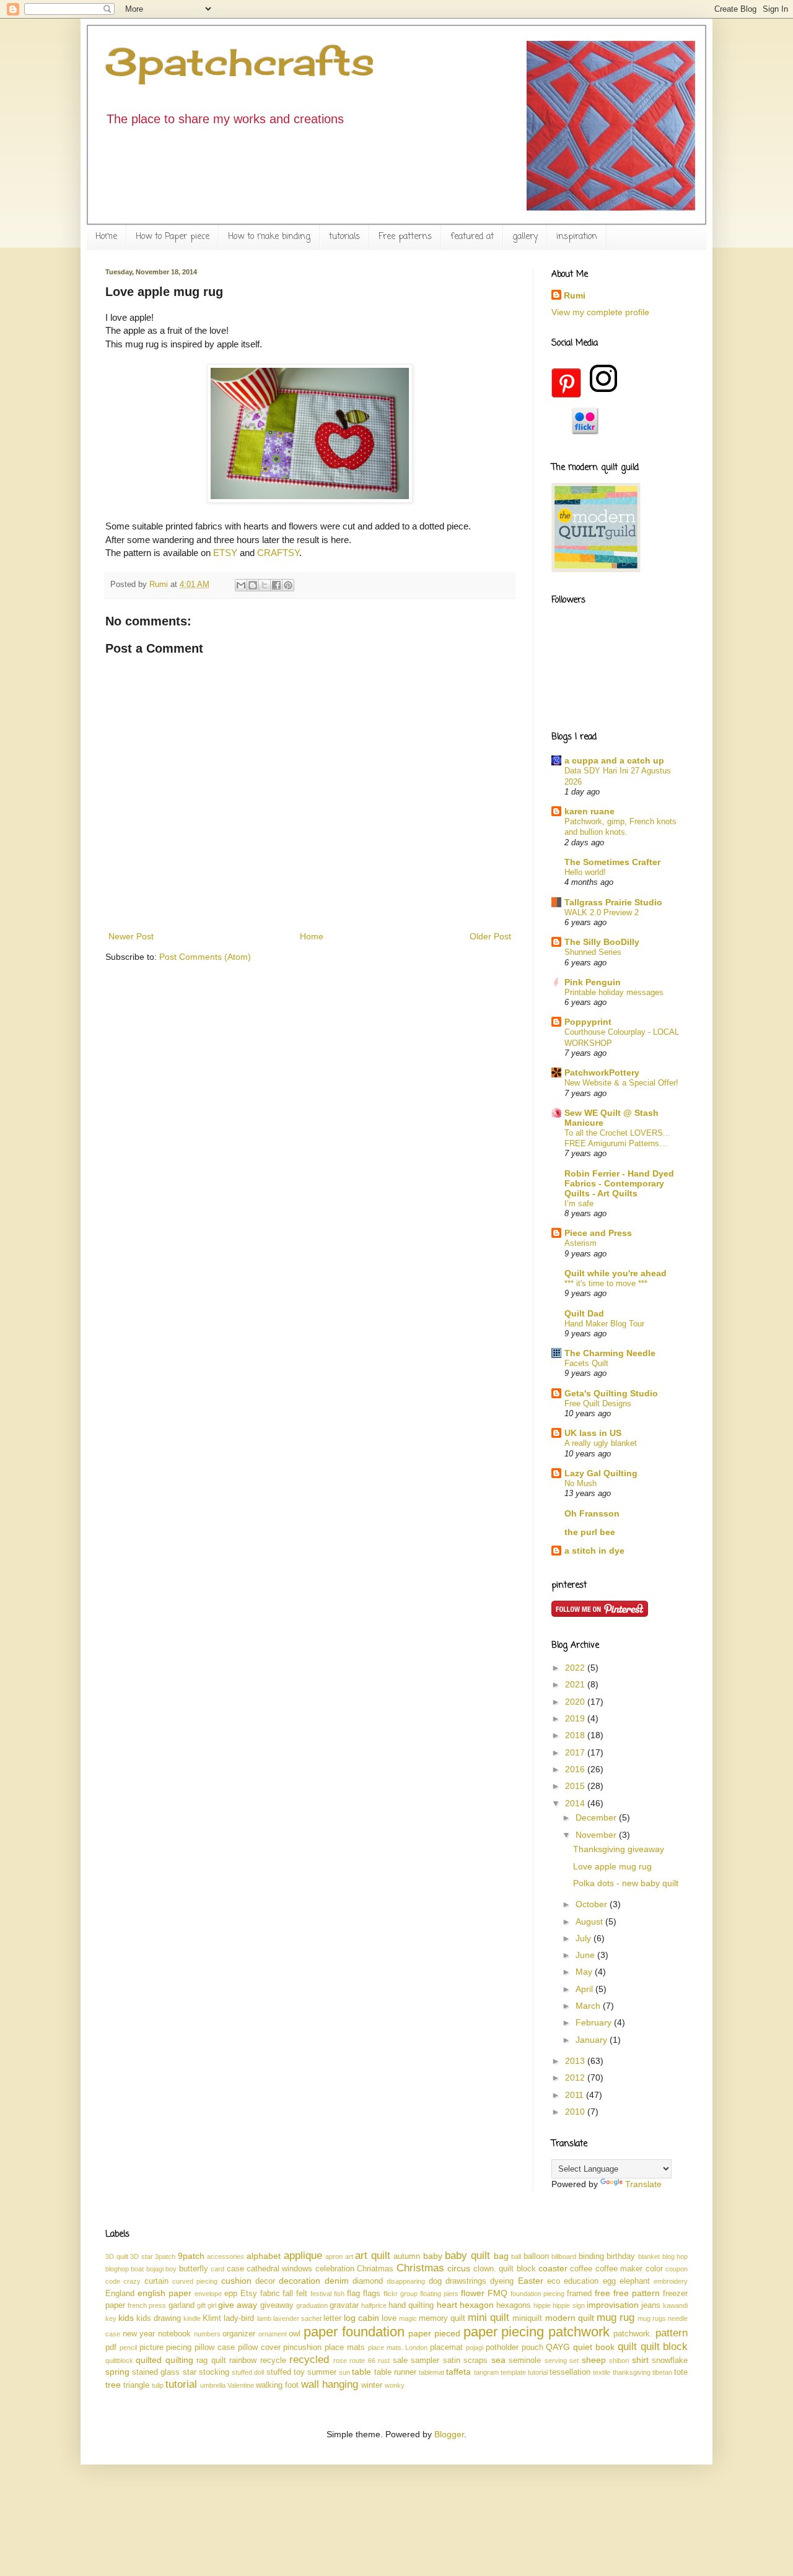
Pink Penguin (593, 982)
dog (435, 2281)
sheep (594, 2360)
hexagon (477, 2305)
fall (288, 2294)
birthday (621, 2256)
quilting (179, 2360)
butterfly (194, 2269)
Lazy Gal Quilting (601, 1473)
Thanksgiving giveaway (619, 1849)
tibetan (662, 2372)
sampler (425, 2361)
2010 (576, 2112)
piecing (179, 2348)
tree (113, 2385)
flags (372, 2294)
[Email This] (241, 585)
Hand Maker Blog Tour (604, 1324)
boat (137, 2269)
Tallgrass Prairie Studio (613, 902)
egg (609, 2281)
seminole (525, 2361)
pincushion (302, 2348)
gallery (525, 237)
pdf (111, 2348)
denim (337, 2281)
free (602, 2293)
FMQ (497, 2293)
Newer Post (131, 936)
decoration (300, 2281)
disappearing (406, 2281)
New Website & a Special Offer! (621, 1083)
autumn (407, 2256)
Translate (643, 2184)
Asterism (581, 1243)
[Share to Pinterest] (288, 585)
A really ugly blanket (601, 1443)
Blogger (449, 2434)
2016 (576, 1769)
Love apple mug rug (612, 1866)
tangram (486, 2372)
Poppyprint (588, 1022)
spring (117, 2372)
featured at (472, 237)
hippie (542, 2305)
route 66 (362, 2361)
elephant (635, 2281)
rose (340, 2361)
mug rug (616, 2317)
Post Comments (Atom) (205, 957)
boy (171, 2269)
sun (344, 2372)
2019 (576, 1718)
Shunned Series (593, 952)
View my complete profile (600, 312)
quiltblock (119, 2361)
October (593, 1904)
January (593, 2040)
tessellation (570, 2372)
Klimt (212, 2318)
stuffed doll (248, 2372)
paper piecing (504, 2332)
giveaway (277, 2305)
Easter (531, 2281)
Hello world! (585, 872)
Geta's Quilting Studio (611, 1393)
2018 (576, 1735)
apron (334, 2256)
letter (332, 2318)
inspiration (577, 237)
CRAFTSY (278, 553)
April (585, 1989)
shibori (619, 2361)
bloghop (117, 2269)
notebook (174, 2334)
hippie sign (568, 2305)
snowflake (670, 2361)
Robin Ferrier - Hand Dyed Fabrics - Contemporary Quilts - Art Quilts (619, 1183)
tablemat (432, 2372)
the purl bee (590, 1532)
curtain (156, 2281)
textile (602, 2372)
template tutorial (524, 2372)
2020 (576, 1702)
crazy (132, 2281)
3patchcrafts (240, 62)
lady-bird (239, 2318)
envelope (208, 2294)
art (349, 2256)
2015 (576, 1786)
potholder (502, 2348)
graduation (312, 2305)
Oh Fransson (592, 1513)
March (589, 2006)
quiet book (594, 2347)
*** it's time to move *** (606, 1283)
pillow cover (259, 2348)
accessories (226, 2256)
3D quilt (117, 2256)
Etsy (249, 2294)
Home (106, 237)
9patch (191, 2256)
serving (556, 2361)
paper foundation (354, 2332)
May (585, 1972)
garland (182, 2305)
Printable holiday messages (614, 992)
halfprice (374, 2305)
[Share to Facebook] (276, 585)
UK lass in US (593, 1433)
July (585, 1938)
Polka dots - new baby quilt (626, 1883)
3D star (142, 2256)
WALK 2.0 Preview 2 (602, 912)
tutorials (344, 237)
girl (212, 2305)
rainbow (243, 2361)
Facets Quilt (586, 1363)
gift (201, 2305)
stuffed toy (286, 2372)
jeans (651, 2305)
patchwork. (633, 2334)
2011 (576, 2095)
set (574, 2361)
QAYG (558, 2347)
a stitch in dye (594, 1551)
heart (447, 2305)
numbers (207, 2334)
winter (372, 2385)
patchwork (579, 2332)
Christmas (420, 2268)
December (597, 1817)
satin (452, 2361)
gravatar (344, 2305)
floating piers (439, 2294)
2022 (576, 1668)
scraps (475, 2361)
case (235, 2269)
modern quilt (570, 2318)
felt (302, 2294)
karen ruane (589, 811)
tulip (158, 2385)
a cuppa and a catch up (614, 760)
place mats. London (398, 2348)
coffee (581, 2269)
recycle (273, 2361)
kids (126, 2318)
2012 (576, 2078)
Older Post (490, 936)
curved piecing (195, 2281)
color (654, 2269)
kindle (192, 2318)
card (217, 2269)
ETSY (226, 553)
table (361, 2372)
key (111, 2318)
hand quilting (411, 2305)
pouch (532, 2348)
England (120, 2294)
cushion (236, 2281)
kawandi (675, 2305)
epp (231, 2294)
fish (339, 2294)
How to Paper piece (173, 237)
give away (238, 2305)
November (597, 1835)
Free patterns (405, 237)
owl (295, 2334)
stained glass (156, 2372)
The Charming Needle (610, 1353)
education (581, 2281)
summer (322, 2372)
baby (433, 2256)
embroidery (671, 2281)
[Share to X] (265, 585)
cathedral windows (279, 2269)
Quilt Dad (584, 1313)
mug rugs (652, 2318)
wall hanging (330, 2384)
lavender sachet (297, 2318)
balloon (536, 2256)
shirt (640, 2360)
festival (321, 2294)
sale (400, 2361)
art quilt (373, 2256)
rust (384, 2361)
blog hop (675, 2256)
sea (498, 2360)
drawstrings (466, 2281)
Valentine (241, 2385)
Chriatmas (375, 2269)
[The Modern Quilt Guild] (596, 569)
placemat (446, 2348)
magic (408, 2318)
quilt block (664, 2347)
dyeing (502, 2281)
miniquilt (527, 2318)
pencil (128, 2348)
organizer (239, 2334)
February (595, 2022)
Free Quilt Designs (598, 1403)
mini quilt (489, 2317)
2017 (576, 1752)
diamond (368, 2281)
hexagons (514, 2305)
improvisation (613, 2305)
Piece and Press (598, 1233)
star (190, 2372)
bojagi (155, 2269)
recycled (309, 2360)
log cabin (361, 2318)
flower (473, 2293)
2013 (576, 2061)
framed (579, 2294)
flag (353, 2294)
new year (139, 2334)
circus (459, 2268)
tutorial (181, 2384)
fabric (270, 2294)
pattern (672, 2333)
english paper (164, 2293)
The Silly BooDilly (602, 942)
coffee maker (619, 2269)
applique (303, 2256)
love (389, 2318)
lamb (264, 2318)
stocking (214, 2372)
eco (554, 2281)
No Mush (581, 1483)
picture (151, 2348)
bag (501, 2256)
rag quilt (211, 2361)
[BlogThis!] (253, 585)
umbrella (213, 2385)
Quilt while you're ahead (616, 1273)
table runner (395, 2372)
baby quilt (467, 2256)
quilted (149, 2360)
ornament (273, 2334)
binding (591, 2256)
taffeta (458, 2372)
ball (516, 2256)
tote (681, 2372)
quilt (627, 2347)
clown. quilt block (505, 2269)
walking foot (277, 2385)
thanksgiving (632, 2372)
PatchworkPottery (602, 1073)
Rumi (575, 295)
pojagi (475, 2348)
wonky (395, 2385)
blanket (649, 2256)
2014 (576, 1803)
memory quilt (442, 2318)
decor (265, 2281)
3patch (165, 2256)
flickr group (401, 2294)
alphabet (264, 2256)
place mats (345, 2348)
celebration (335, 2269)
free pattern (637, 2293)
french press (147, 2305)
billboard (564, 2256)
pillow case (215, 2348)
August (590, 1921)
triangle (136, 2385)
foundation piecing (538, 2294)
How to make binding (269, 237)
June (586, 1955)
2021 (576, 1684)
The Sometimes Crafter (612, 862)
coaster (553, 2268)
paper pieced (434, 2333)
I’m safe (579, 1203)
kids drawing (159, 2318)
